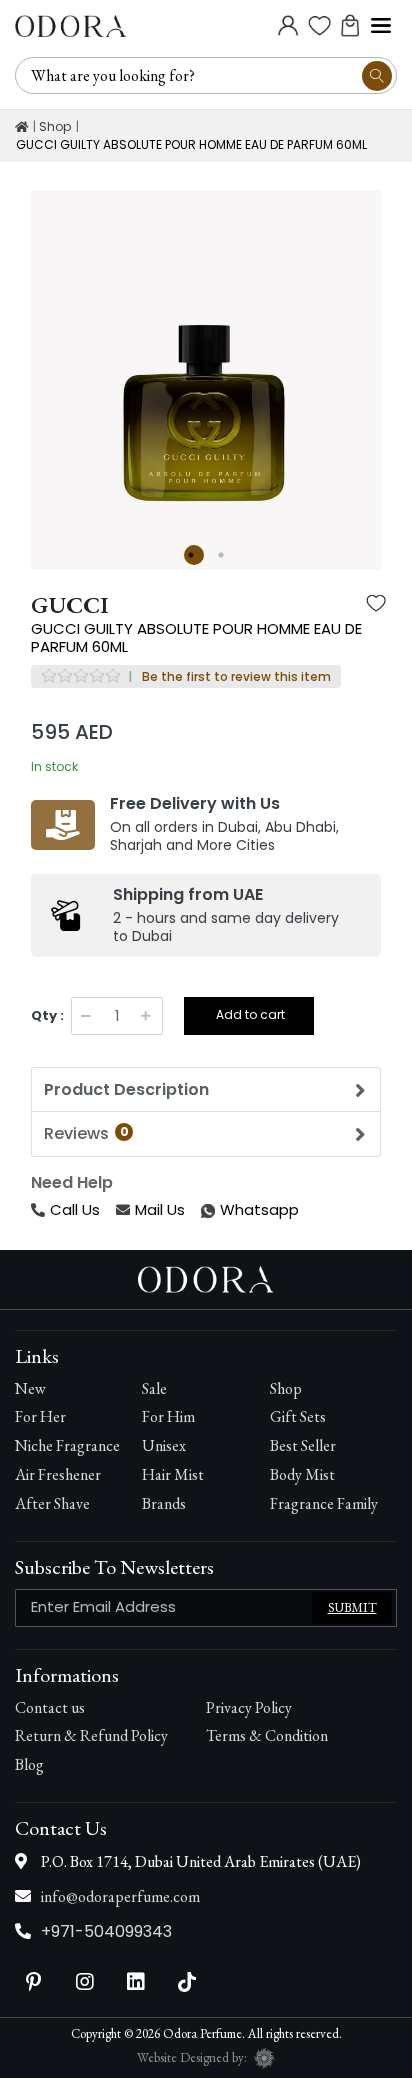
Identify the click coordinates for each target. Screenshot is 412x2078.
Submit (352, 1607)
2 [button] (224, 555)
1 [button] (194, 555)
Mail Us (160, 1209)
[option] (206, 365)
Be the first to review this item (236, 676)
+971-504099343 (106, 1931)
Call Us (75, 1209)
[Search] (377, 76)
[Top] (22, 127)
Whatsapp (203, 1210)
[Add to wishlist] (376, 605)
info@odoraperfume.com (120, 1896)
